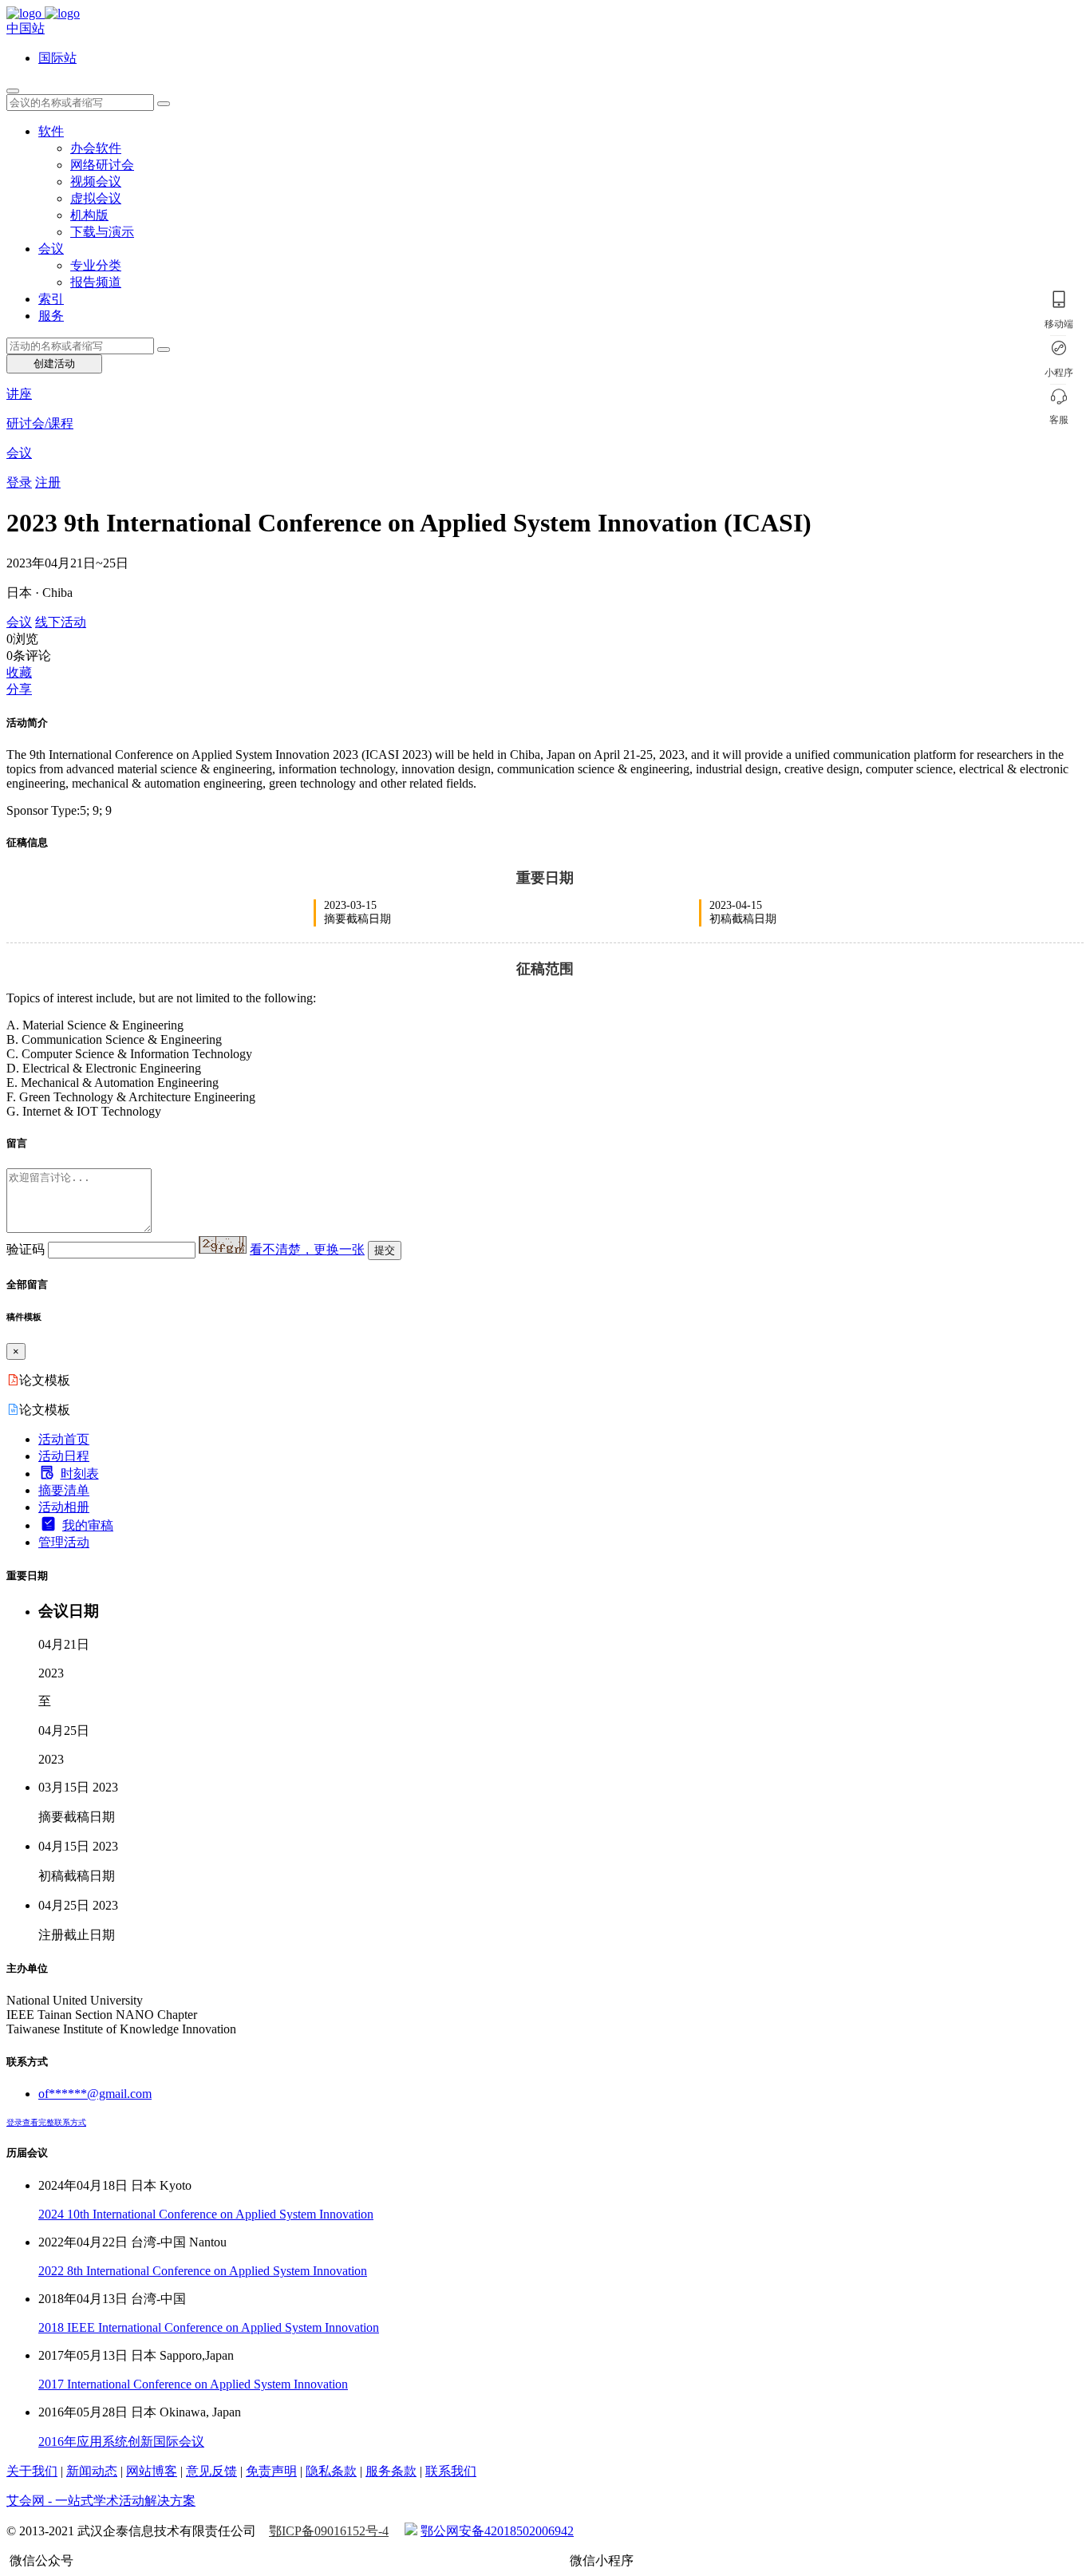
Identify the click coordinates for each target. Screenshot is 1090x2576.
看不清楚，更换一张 (307, 1249)
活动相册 (64, 1507)
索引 (51, 299)
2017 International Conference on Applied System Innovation (193, 2384)
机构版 (89, 215)
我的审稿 (88, 1525)
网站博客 (152, 2471)
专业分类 (96, 265)
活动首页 (64, 1439)
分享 (19, 689)
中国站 (26, 28)
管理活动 (64, 1542)
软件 (51, 131)
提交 (385, 1250)
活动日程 (64, 1456)
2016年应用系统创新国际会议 (121, 2442)
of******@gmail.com (95, 2094)
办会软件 (96, 148)
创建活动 (54, 363)
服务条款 (391, 2471)
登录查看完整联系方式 (46, 2122)
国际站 (57, 58)
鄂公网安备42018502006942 (497, 2531)
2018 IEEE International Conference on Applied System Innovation (209, 2327)
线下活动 (61, 622)
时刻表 (80, 1474)
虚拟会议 (96, 198)
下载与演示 (102, 232)
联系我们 (451, 2471)
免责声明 (271, 2471)
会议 (51, 249)
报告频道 (96, 282)
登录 (19, 482)
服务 (51, 316)
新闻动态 (92, 2471)
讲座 (19, 394)
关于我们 (32, 2471)
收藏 (19, 672)
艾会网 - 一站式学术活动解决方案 (101, 2501)
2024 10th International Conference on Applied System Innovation (206, 2214)
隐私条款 (331, 2471)
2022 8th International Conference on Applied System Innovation (203, 2271)
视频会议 (96, 182)
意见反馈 (211, 2471)
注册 (48, 482)
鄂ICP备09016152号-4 (329, 2531)
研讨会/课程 (40, 423)
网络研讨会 (102, 165)
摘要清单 (64, 1490)
